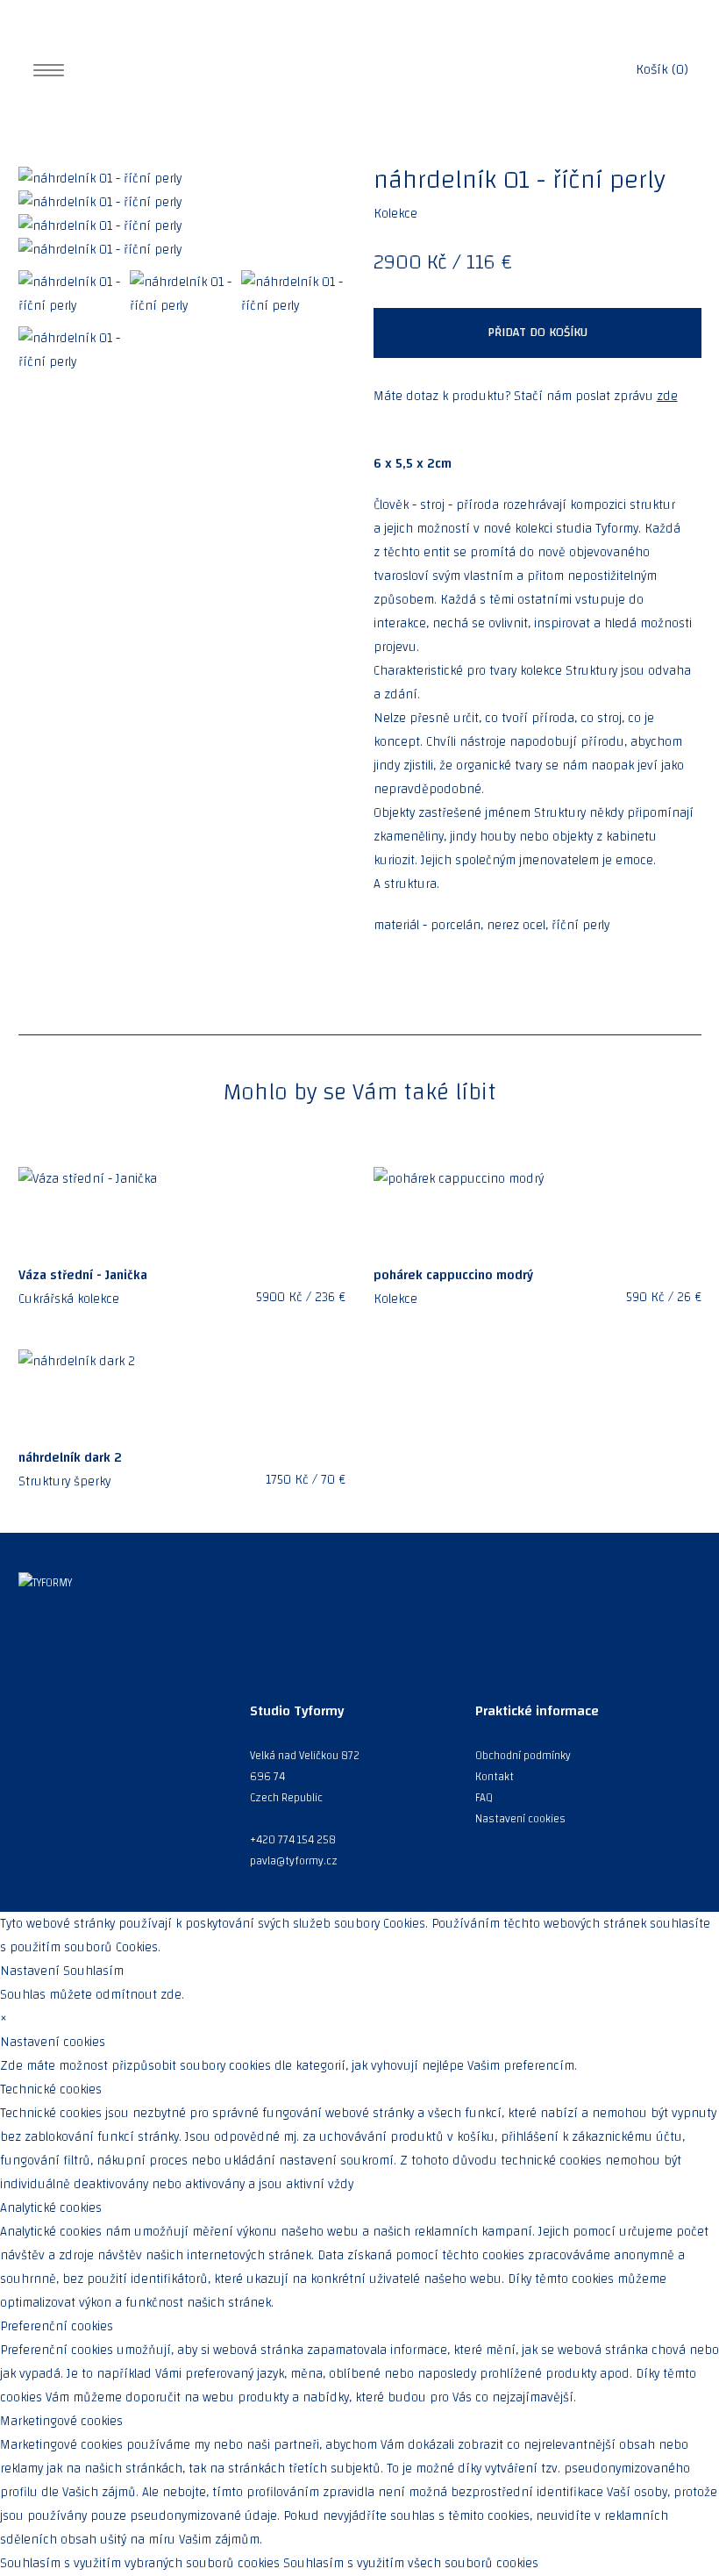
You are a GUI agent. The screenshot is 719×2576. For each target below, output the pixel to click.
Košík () (662, 69)
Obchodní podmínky (523, 1756)
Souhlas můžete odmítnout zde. (92, 1995)
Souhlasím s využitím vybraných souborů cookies (140, 2563)
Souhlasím (93, 1971)
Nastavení (30, 1971)
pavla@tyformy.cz (294, 1861)
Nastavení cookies (520, 1819)
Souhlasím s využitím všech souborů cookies (411, 2563)
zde (667, 396)
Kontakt (495, 1777)
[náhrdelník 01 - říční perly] (182, 179)
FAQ (484, 1798)
